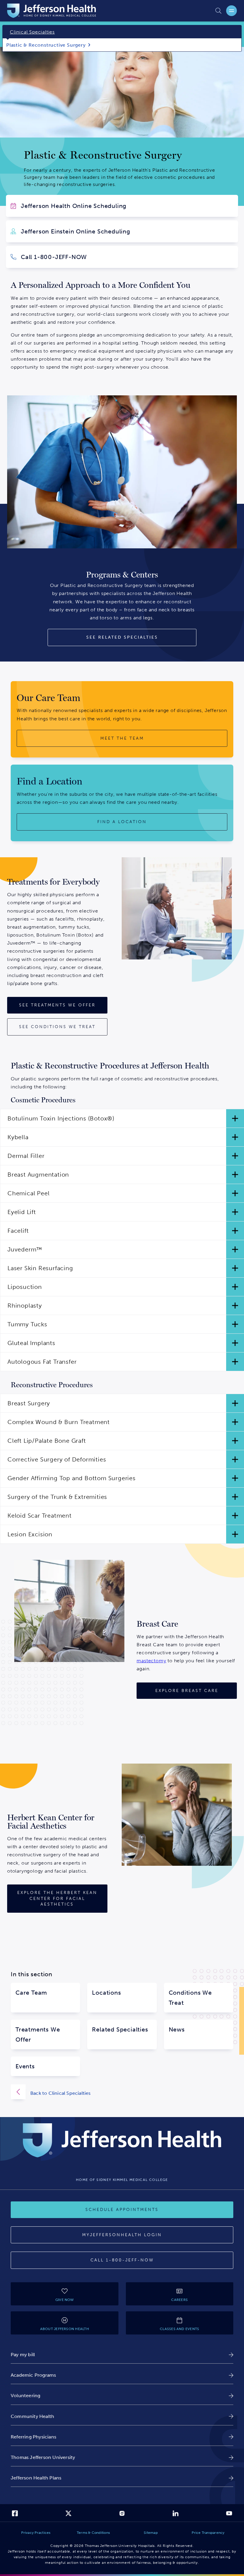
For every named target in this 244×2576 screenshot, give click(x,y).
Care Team (31, 1993)
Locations (106, 1993)
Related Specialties (120, 2029)
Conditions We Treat (190, 1998)
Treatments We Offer (38, 2034)
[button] (122, 1118)
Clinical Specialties (32, 32)
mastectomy (151, 1661)
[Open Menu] (232, 11)
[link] (122, 2355)
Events (25, 2066)
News (177, 2029)
